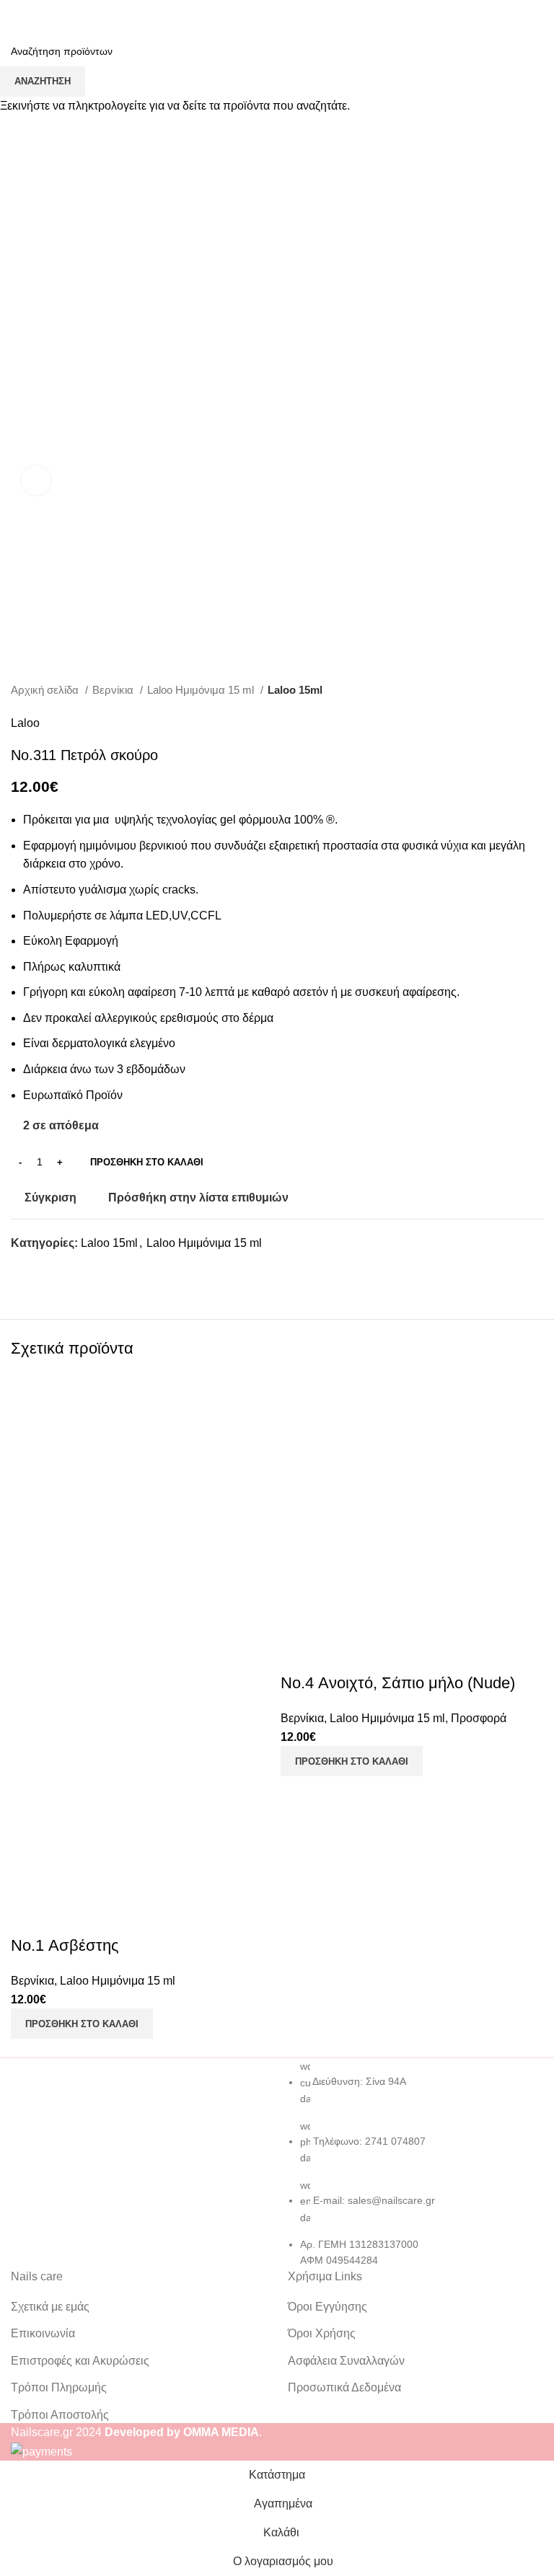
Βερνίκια (32, 1981)
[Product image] (142, 1767)
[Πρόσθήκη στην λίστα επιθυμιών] (107, 1917)
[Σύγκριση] (29, 1917)
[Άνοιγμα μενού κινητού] (17, 14)
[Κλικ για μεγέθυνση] (36, 480)
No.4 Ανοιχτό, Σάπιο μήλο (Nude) (398, 1683)
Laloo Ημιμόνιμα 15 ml (118, 1981)
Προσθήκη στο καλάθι (147, 1162)
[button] (82, 2024)
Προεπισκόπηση (68, 1917)
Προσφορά (479, 1718)
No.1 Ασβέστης (65, 1945)
